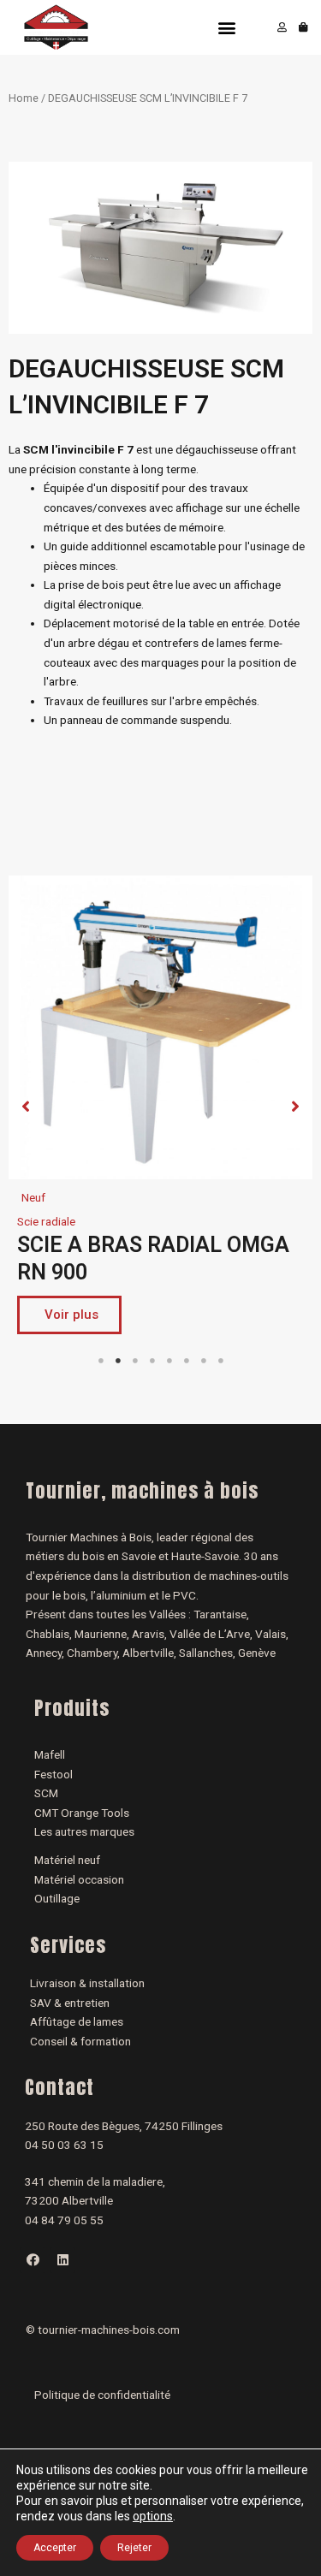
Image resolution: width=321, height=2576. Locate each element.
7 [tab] (204, 1361)
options (153, 2516)
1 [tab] (101, 1361)
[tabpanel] (160, 1109)
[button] (226, 28)
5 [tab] (169, 1361)
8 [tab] (221, 1361)
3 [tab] (135, 1361)
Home (24, 98)
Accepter (55, 2548)
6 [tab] (187, 1361)
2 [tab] (118, 1361)
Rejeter (134, 2548)
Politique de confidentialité (102, 2395)
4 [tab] (152, 1361)
